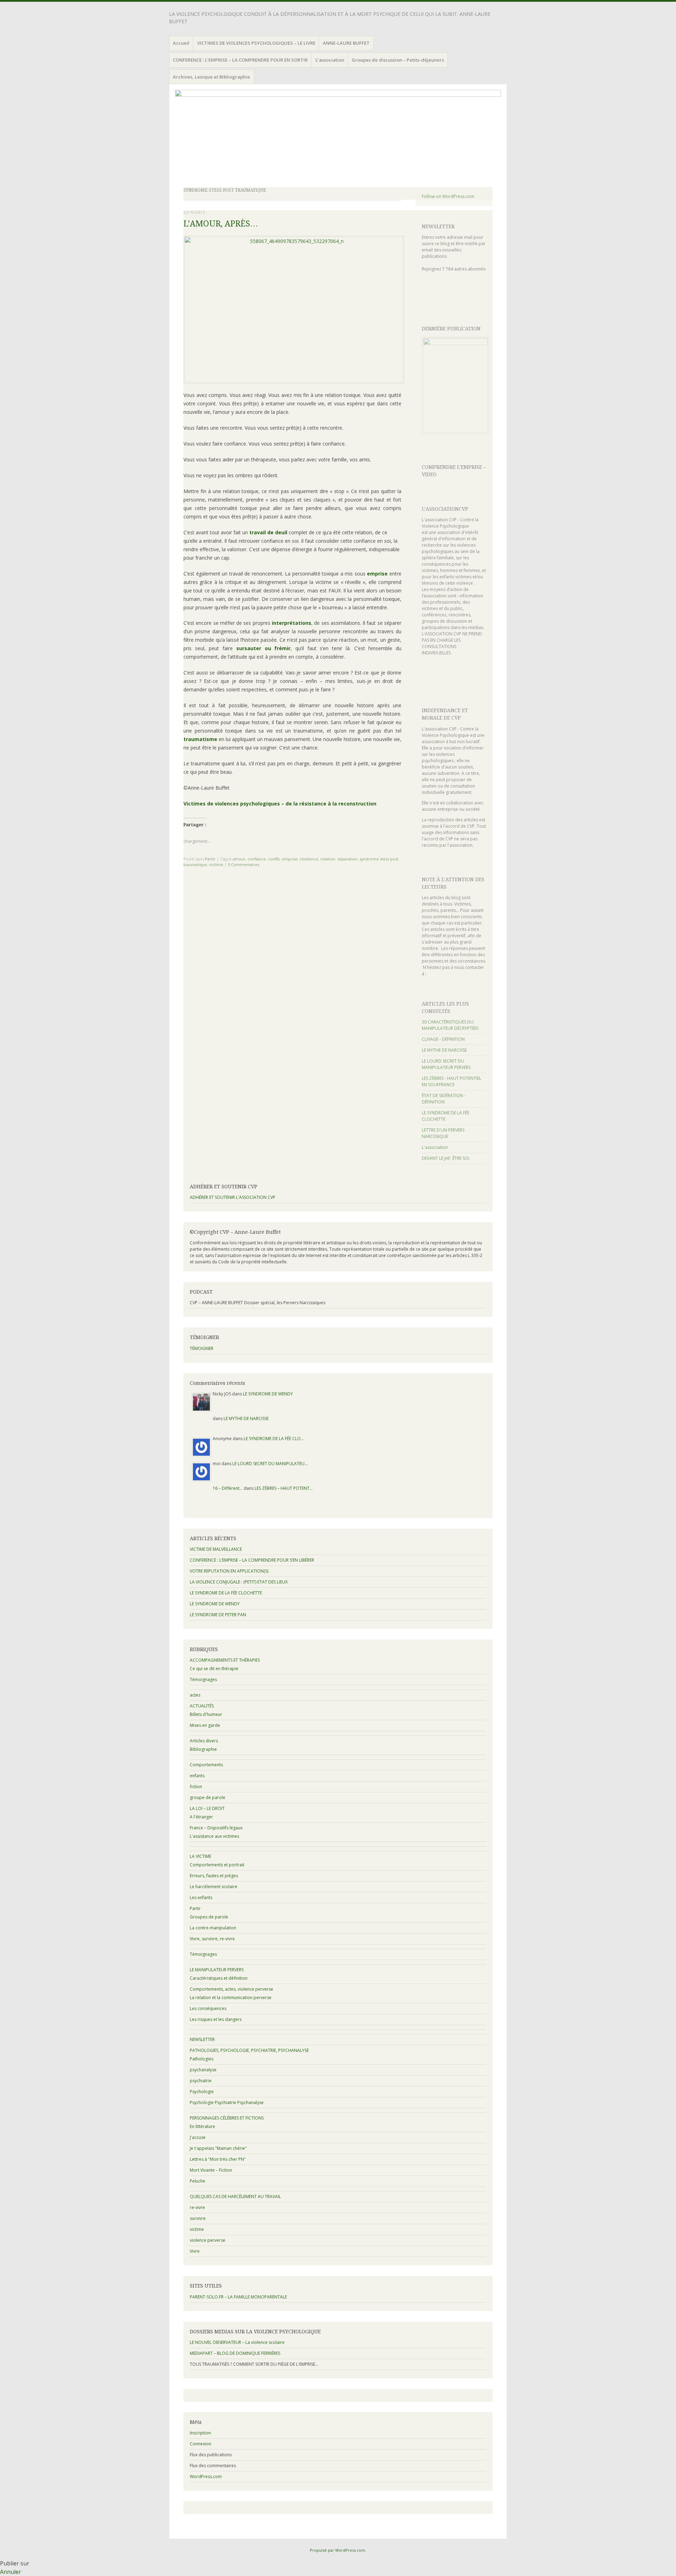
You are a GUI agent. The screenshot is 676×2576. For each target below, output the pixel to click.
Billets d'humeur (206, 1714)
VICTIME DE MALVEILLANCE (216, 1549)
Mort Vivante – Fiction (211, 2170)
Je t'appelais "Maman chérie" (218, 2148)
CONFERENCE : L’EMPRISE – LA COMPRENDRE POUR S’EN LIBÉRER (252, 1560)
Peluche (198, 2181)
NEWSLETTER (438, 226)
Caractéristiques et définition (219, 1978)
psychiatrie (201, 2081)
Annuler (11, 2572)
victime (216, 864)
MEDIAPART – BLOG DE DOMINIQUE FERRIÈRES (235, 2353)
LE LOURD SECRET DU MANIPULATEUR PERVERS (446, 1064)
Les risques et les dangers (216, 2019)
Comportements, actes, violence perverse (231, 1989)
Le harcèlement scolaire (214, 1887)
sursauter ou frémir (263, 648)
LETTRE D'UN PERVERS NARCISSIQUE (443, 1133)
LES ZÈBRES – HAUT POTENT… (284, 1488)
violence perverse (208, 2240)
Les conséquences (208, 2008)
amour (239, 859)
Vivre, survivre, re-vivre (212, 1939)
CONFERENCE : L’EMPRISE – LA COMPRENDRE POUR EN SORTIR (240, 60)
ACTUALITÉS (202, 1706)
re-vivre (197, 2207)
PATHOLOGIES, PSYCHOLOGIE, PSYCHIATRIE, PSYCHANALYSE (249, 2050)
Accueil (181, 43)
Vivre (195, 2251)
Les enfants (201, 1897)
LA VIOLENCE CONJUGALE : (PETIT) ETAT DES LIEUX (239, 1582)
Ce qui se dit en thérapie (214, 1669)
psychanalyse (203, 2070)
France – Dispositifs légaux (216, 1828)
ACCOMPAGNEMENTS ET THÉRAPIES (225, 1660)
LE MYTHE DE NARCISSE (444, 1050)
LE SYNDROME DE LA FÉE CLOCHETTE (226, 1593)
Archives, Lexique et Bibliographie (211, 77)
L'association (435, 1147)
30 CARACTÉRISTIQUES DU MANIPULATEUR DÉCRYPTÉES (450, 1025)
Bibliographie (203, 1749)
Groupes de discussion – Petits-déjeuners (398, 60)
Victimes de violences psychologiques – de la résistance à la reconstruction (280, 804)
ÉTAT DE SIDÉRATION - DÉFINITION (444, 1099)
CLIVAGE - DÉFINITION (443, 1039)
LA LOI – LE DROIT (207, 1808)
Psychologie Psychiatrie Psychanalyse (227, 2102)
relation (328, 859)
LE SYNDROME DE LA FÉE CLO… (274, 1439)
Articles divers (204, 1741)
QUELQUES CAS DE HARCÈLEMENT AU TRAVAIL (235, 2197)
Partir (210, 859)
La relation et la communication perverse (231, 1998)
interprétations (292, 623)
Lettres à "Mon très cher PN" (218, 2159)
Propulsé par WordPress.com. (338, 2550)
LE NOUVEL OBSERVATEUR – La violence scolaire (237, 2342)
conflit (274, 859)
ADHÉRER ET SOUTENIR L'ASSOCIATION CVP (233, 1197)
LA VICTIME (201, 1856)
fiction (196, 1787)
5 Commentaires (243, 864)
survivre (198, 2218)
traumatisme (200, 739)
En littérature (202, 2126)
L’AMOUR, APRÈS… (221, 224)
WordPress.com (206, 2477)
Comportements (206, 1765)
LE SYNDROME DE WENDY (268, 1394)
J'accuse (198, 2137)
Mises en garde (205, 1725)
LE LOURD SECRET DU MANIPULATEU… (270, 1464)
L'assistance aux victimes (214, 1836)
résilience (309, 859)
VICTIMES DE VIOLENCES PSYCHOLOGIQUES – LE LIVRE (256, 43)
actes (195, 1695)
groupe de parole (208, 1797)
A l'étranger (201, 1817)
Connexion (201, 2444)
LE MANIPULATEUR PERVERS (217, 1970)
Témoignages (203, 1679)
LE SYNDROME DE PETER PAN (218, 1615)
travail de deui (268, 532)
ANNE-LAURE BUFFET (346, 43)
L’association (330, 60)
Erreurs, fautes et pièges (214, 1876)
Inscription (200, 2433)
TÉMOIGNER (202, 1348)
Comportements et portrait (217, 1865)
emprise (377, 574)
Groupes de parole (209, 1917)
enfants (197, 1776)
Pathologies (202, 2059)
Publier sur (15, 2563)
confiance (257, 859)
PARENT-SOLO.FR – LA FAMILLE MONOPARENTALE (238, 2297)
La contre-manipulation (213, 1928)
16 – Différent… (228, 1488)
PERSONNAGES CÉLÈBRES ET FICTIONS (227, 2118)
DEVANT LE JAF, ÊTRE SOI (446, 1158)
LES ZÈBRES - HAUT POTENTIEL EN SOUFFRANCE (452, 1081)
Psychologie (202, 2092)
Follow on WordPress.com (448, 196)
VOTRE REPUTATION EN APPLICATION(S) (229, 1571)
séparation (347, 859)
